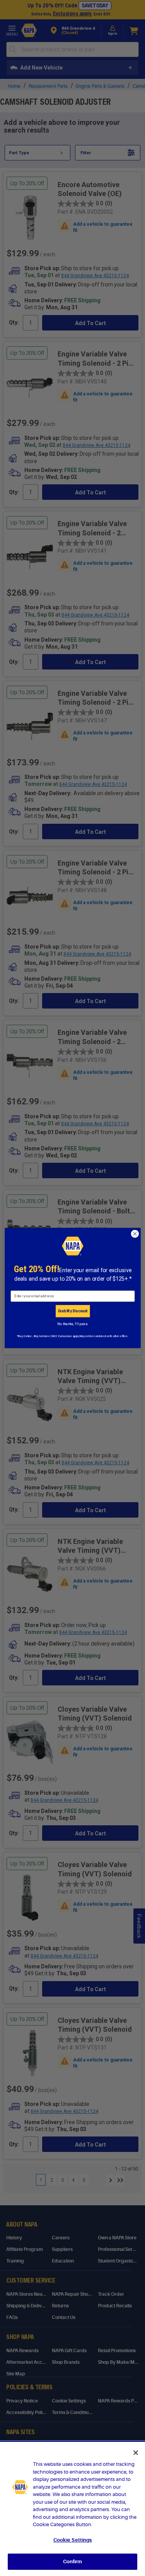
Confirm (73, 2562)
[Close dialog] (135, 1234)
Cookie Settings (73, 2540)
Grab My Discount (72, 1311)
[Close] (136, 2453)
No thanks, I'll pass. (72, 1324)
